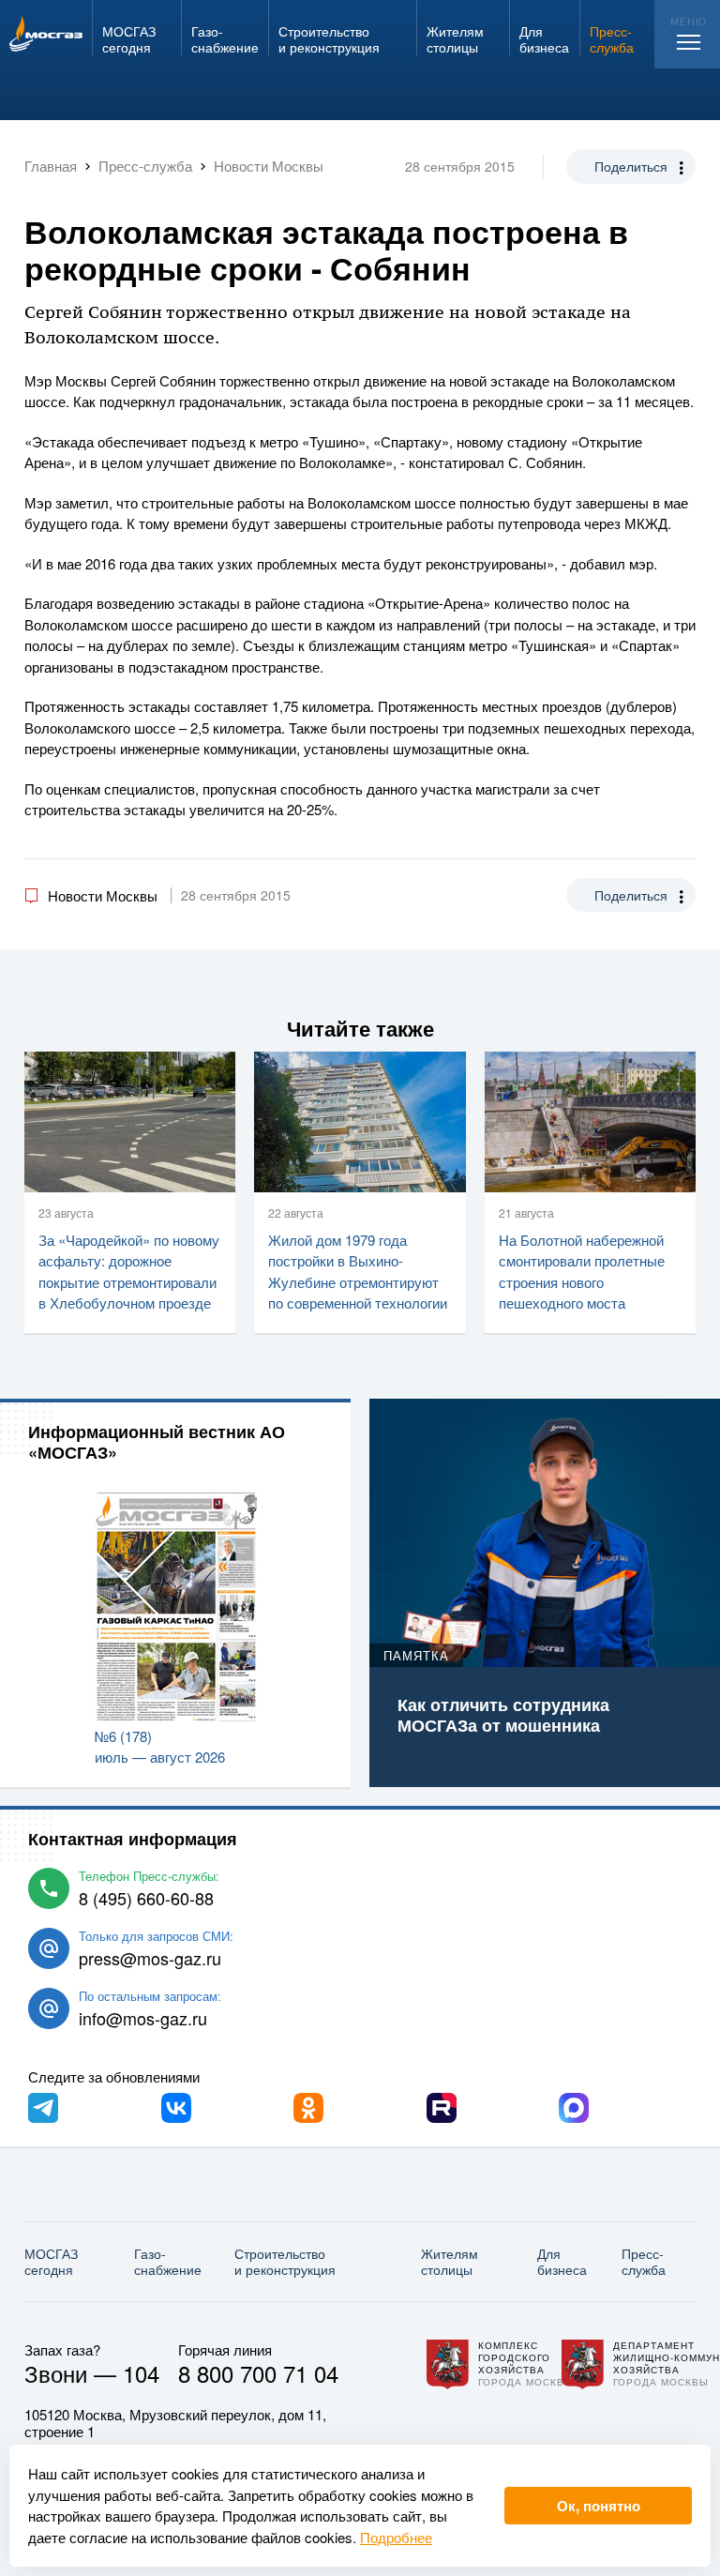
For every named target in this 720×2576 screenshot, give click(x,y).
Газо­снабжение (168, 2261)
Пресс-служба (644, 2261)
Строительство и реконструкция (285, 2261)
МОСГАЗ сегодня (51, 2261)
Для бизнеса (562, 2261)
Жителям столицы (450, 2261)
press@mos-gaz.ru (150, 1958)
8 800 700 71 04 (258, 2373)
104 (141, 2373)
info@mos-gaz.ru (143, 2018)
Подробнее (396, 2537)
